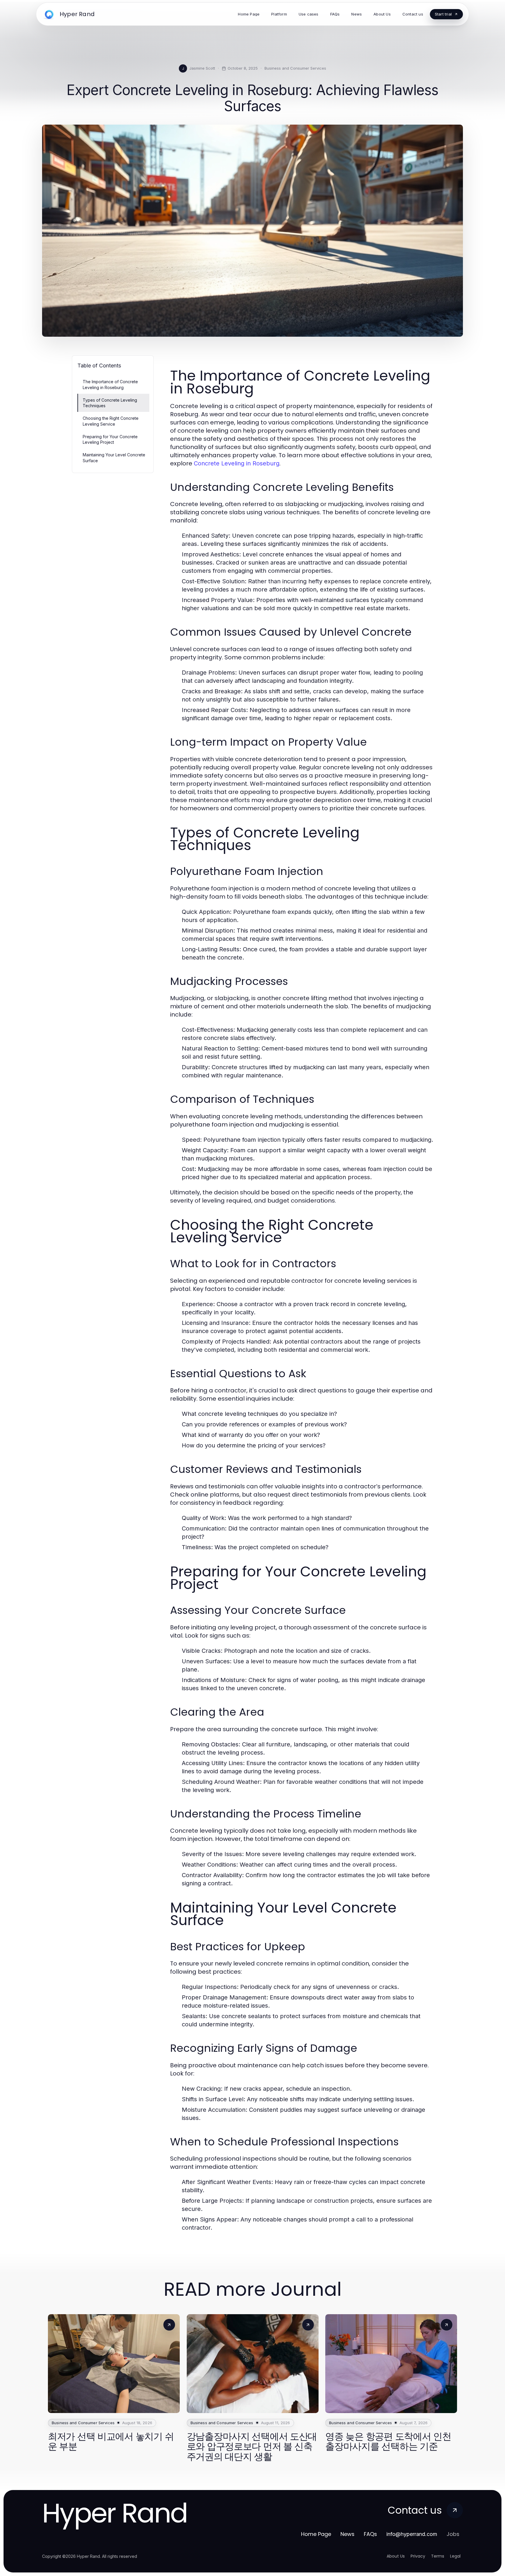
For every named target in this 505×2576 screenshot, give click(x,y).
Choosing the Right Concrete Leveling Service (111, 421)
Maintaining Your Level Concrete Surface (114, 458)
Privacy (418, 2556)
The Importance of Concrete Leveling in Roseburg (110, 384)
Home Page (316, 2534)
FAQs (370, 2534)
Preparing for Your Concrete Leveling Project (110, 439)
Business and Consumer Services (295, 68)
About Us (396, 2556)
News (347, 2534)
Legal (455, 2556)
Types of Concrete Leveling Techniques (110, 403)
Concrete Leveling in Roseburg (237, 463)
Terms (438, 2556)
